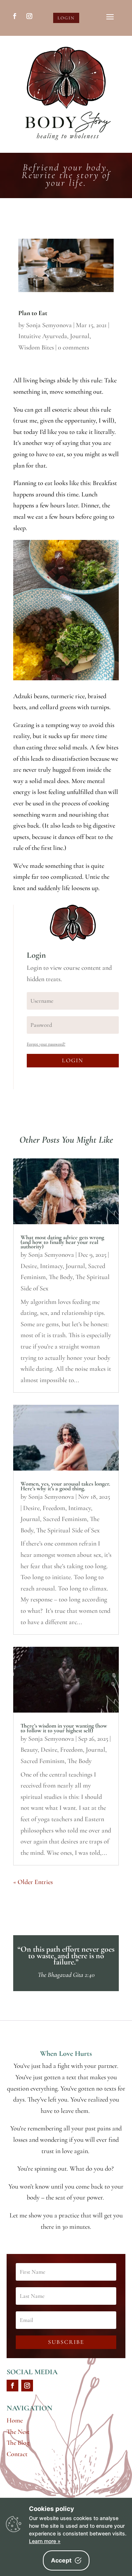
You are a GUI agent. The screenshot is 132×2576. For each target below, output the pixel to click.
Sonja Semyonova (49, 325)
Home (15, 2420)
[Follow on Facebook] (15, 16)
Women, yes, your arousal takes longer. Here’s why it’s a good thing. (65, 1486)
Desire (29, 1266)
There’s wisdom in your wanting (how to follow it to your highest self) (64, 1728)
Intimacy (51, 1266)
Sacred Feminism (65, 1519)
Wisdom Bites (36, 347)
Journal (80, 336)
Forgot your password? (46, 1044)
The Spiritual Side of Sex (68, 1530)
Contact (17, 2454)
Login (66, 18)
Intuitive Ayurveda (43, 336)
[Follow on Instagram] (29, 16)
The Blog (18, 2443)
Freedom (54, 1508)
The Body (61, 1277)
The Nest (18, 2432)
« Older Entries (33, 1882)
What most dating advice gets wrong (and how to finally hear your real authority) (62, 1242)
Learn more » (45, 2541)
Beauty (29, 1750)
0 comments (74, 347)
